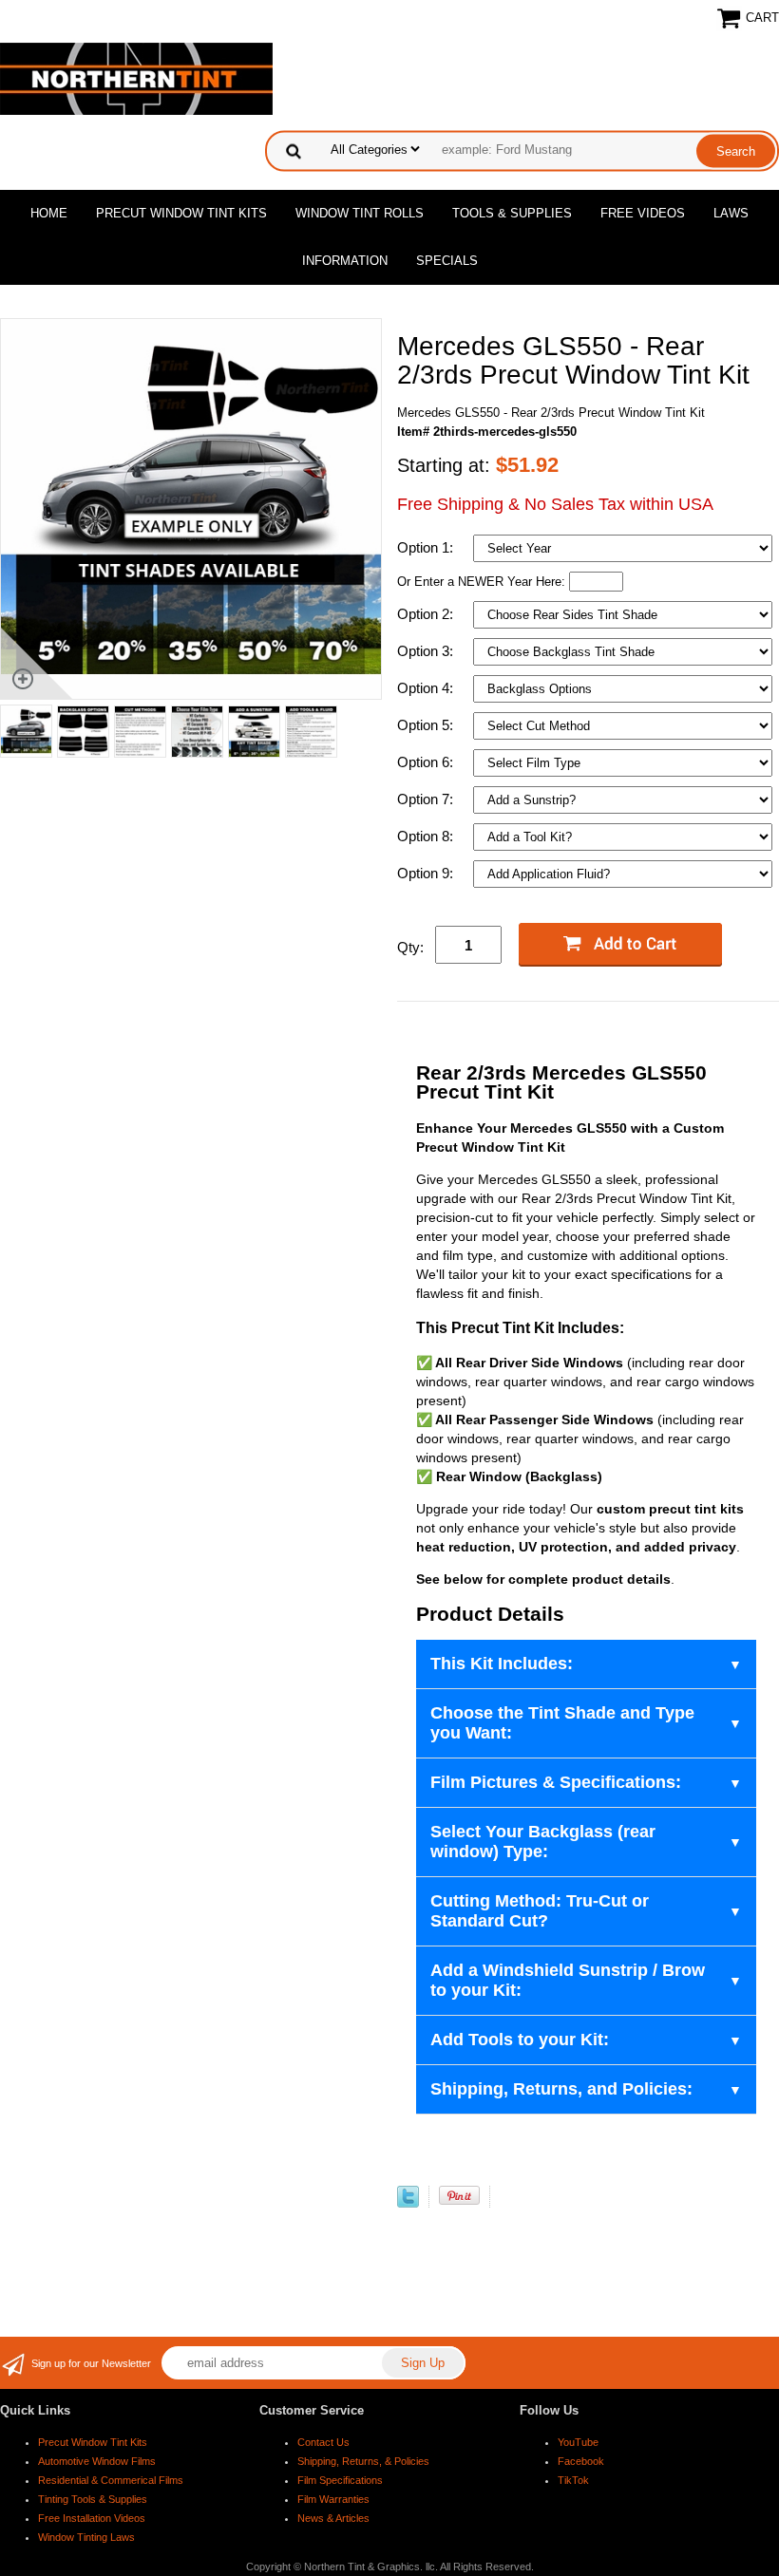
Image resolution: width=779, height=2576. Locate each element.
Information (345, 261)
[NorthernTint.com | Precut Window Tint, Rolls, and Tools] (136, 77)
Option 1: (427, 547)
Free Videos (643, 213)
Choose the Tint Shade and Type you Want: (562, 1723)
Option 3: (427, 651)
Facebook (581, 2461)
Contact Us (323, 2442)
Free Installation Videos (92, 2518)
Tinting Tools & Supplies (93, 2499)
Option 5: (427, 725)
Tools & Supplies (512, 213)
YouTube (578, 2442)
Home (49, 213)
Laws (731, 213)
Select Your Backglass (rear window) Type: (543, 1842)
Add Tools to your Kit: (520, 2040)
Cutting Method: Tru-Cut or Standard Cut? (540, 1911)
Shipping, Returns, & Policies (363, 2461)
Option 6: (427, 762)
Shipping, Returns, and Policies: (561, 2089)
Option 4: (427, 688)
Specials (447, 261)
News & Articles (333, 2518)
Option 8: (427, 836)
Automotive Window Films (97, 2461)
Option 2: (427, 614)
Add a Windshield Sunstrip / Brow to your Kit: (568, 1980)
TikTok (573, 2480)
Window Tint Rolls (360, 213)
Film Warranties (333, 2499)
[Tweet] (408, 2203)
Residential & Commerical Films (111, 2480)
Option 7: (427, 799)
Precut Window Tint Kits (181, 213)
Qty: (410, 947)
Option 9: (427, 873)
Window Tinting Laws (86, 2537)
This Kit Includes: (502, 1664)
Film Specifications (340, 2480)
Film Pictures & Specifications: (556, 1782)
